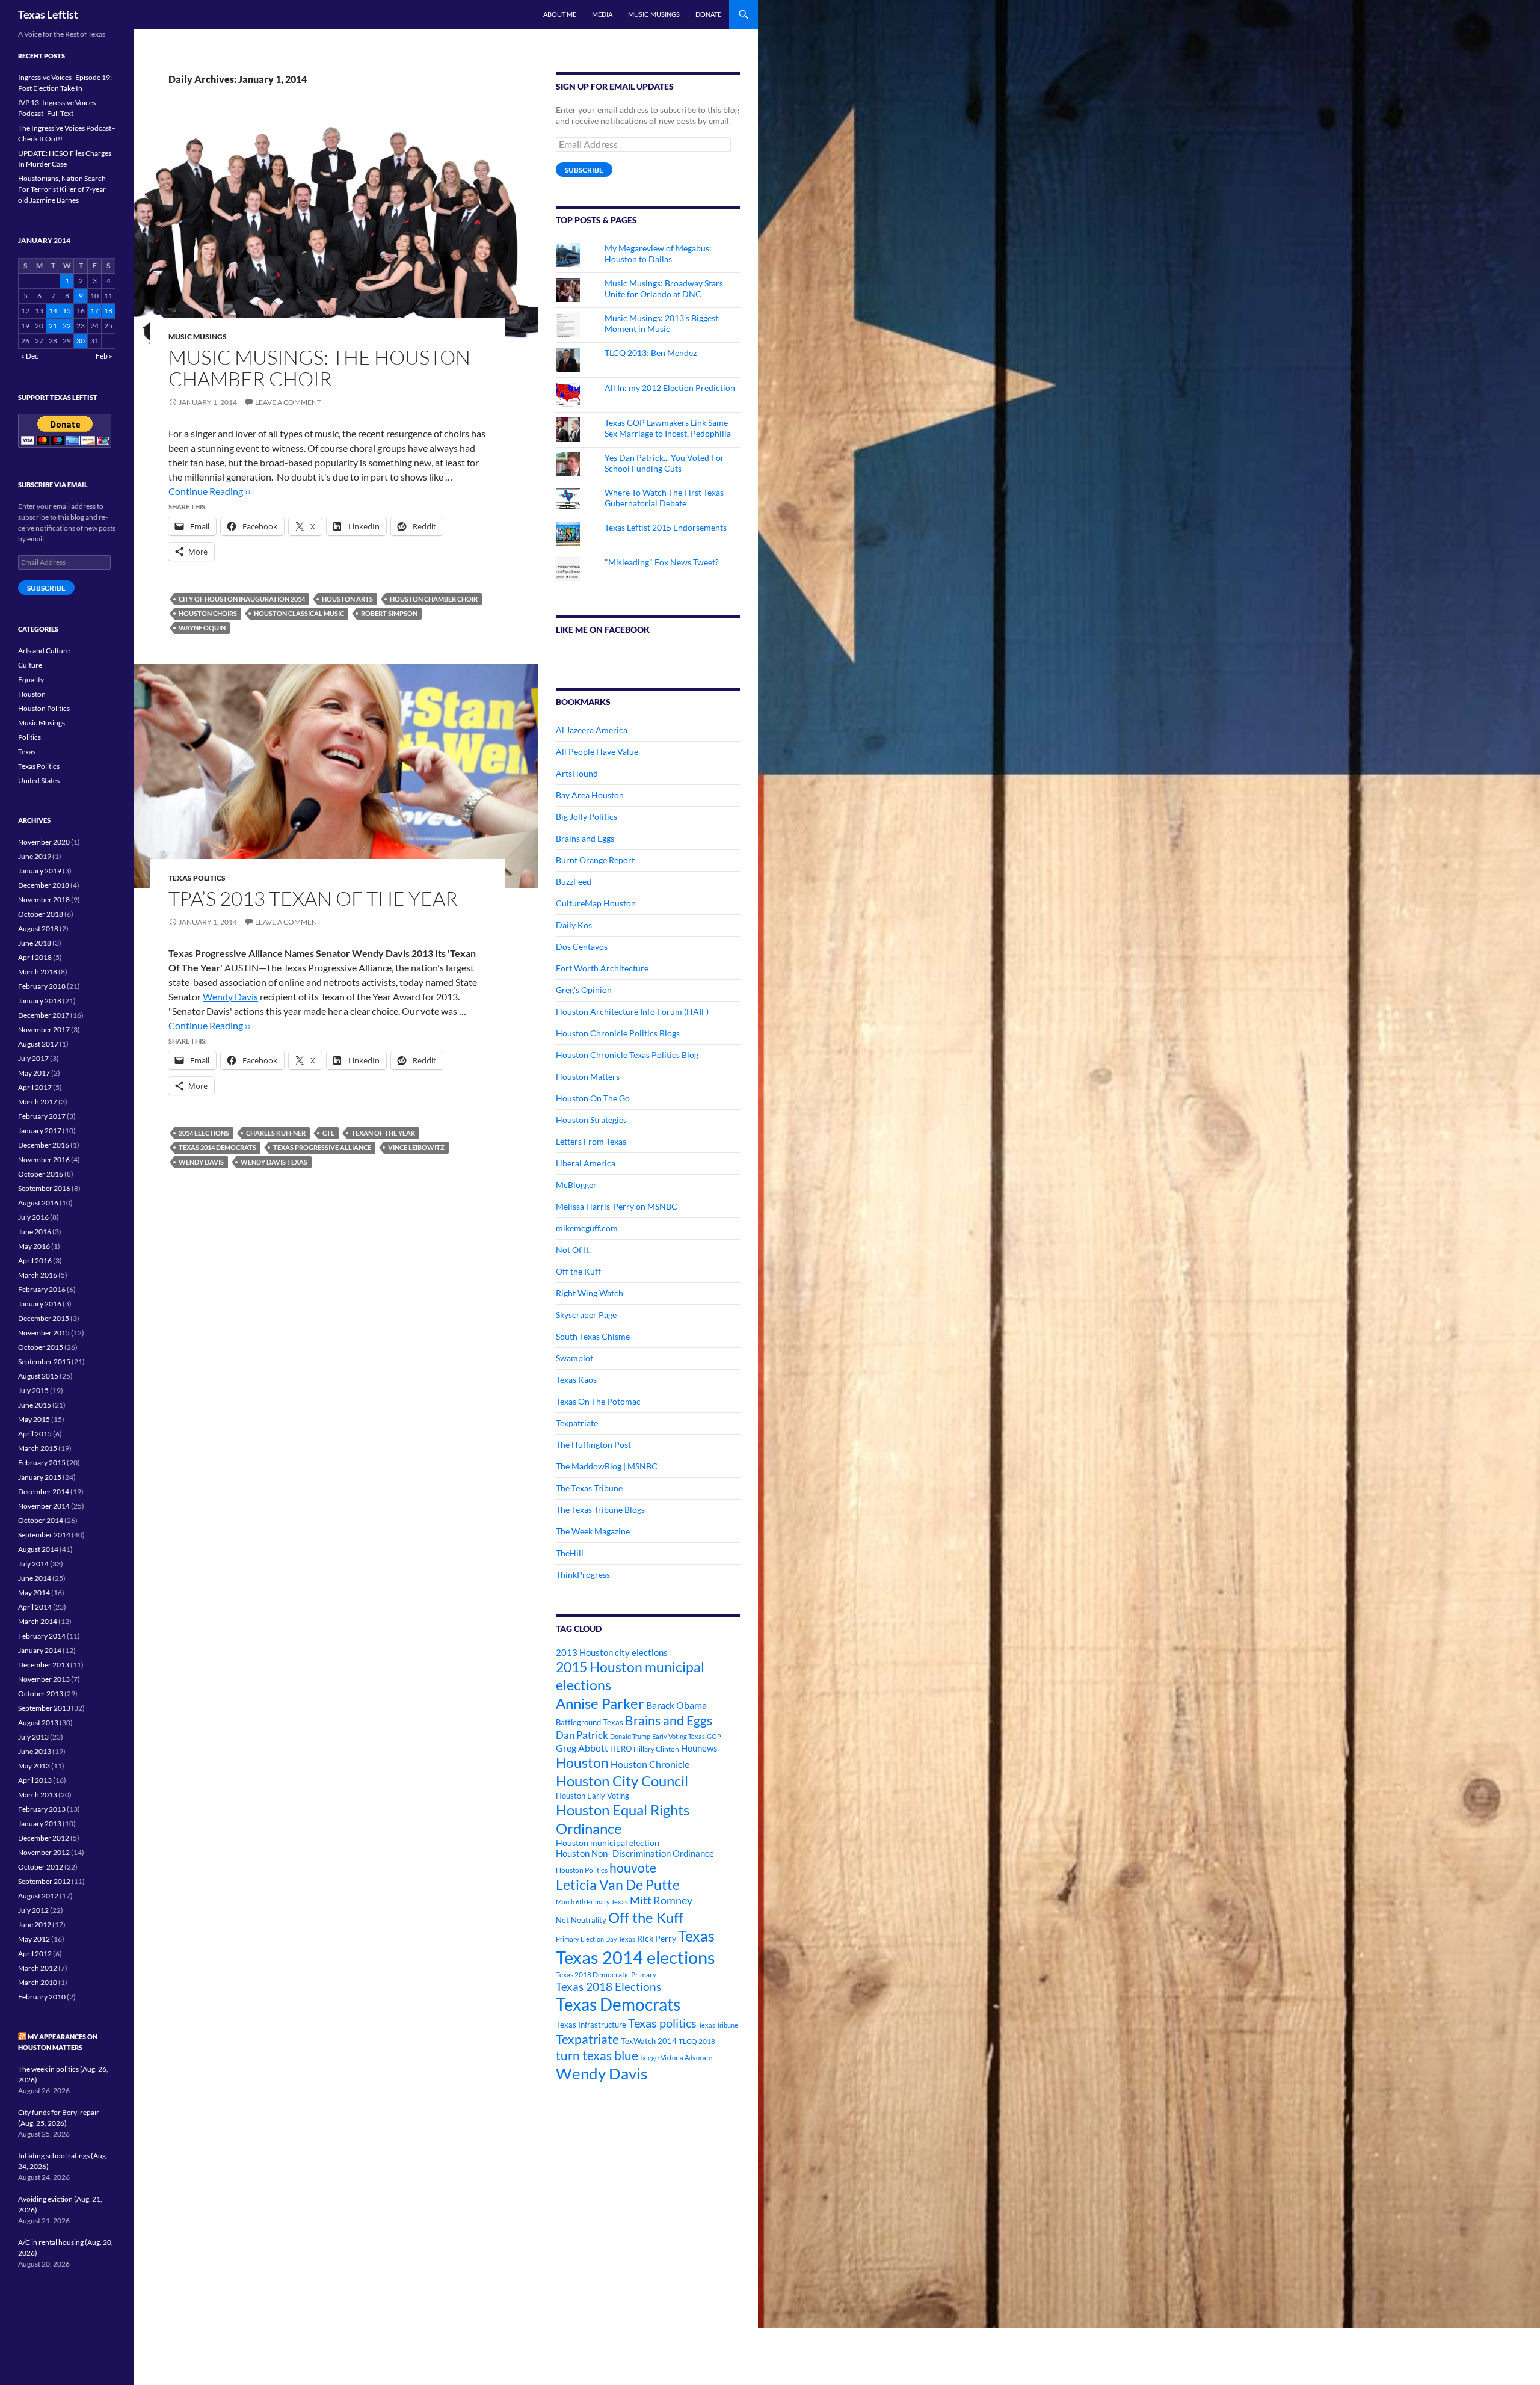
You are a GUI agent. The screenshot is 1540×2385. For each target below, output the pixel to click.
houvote (633, 1868)
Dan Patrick (582, 1735)
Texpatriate (577, 1423)
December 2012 (44, 1838)
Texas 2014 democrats (217, 1147)
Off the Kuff (578, 1271)
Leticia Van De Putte (618, 1885)
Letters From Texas (591, 1141)
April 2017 (35, 1087)
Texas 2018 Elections (608, 1986)
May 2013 (34, 1766)
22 (67, 326)
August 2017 (38, 1044)
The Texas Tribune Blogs (600, 1509)
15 (67, 311)
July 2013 (33, 1737)
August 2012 (38, 1896)
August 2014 (38, 1549)
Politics (29, 737)
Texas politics (662, 2023)
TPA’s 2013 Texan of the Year (313, 898)
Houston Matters (588, 1076)
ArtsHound (577, 773)
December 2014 (44, 1491)
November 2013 (44, 1679)
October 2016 (41, 1174)
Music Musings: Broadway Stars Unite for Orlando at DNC (664, 288)
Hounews (699, 1748)
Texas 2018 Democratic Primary (606, 1974)
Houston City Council (622, 1781)
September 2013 (44, 1708)
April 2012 (35, 1953)
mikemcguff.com (587, 1228)
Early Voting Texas (679, 1736)
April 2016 (35, 1260)
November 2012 (44, 1852)
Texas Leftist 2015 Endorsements (666, 527)
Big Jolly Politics (587, 817)
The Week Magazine (593, 1531)
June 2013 (35, 1751)
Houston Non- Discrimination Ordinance (635, 1854)
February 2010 (42, 1997)
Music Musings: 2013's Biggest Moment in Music (661, 323)
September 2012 (44, 1881)
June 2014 (35, 1578)
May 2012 (34, 1939)
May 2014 (34, 1593)
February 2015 (42, 1463)
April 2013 (35, 1780)
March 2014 (38, 1621)
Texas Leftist (48, 14)
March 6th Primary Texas (592, 1902)
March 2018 (38, 972)
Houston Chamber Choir (434, 599)
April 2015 (35, 1434)
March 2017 (38, 1102)
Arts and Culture (44, 651)
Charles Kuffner (276, 1133)
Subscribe (584, 170)
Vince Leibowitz (416, 1147)
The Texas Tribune (589, 1488)
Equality (31, 679)
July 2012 (33, 1910)
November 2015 (44, 1333)
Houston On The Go (593, 1098)
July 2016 (33, 1217)
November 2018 (44, 900)
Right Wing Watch (590, 1293)
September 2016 (44, 1188)
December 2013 (44, 1665)
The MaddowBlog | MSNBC (607, 1466)
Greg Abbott (582, 1748)
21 (53, 326)
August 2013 (38, 1722)
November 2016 (44, 1159)
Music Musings (654, 14)
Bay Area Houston (590, 795)
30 (81, 341)
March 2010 (38, 1982)
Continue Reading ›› (210, 491)
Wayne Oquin (202, 628)
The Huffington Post (593, 1445)
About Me (560, 14)
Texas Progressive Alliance (322, 1147)
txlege (649, 2057)
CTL (328, 1133)
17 (94, 311)
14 (53, 311)
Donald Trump (630, 1736)
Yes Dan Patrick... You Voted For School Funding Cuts (664, 463)
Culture (30, 665)
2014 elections (204, 1133)
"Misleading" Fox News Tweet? (662, 562)
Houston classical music (299, 613)
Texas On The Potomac (598, 1401)
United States (39, 780)
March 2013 (38, 1795)
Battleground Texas (590, 1722)
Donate (708, 14)
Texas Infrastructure (591, 2025)
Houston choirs (208, 613)
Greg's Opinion (584, 990)
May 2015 (34, 1419)
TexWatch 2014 (649, 2041)
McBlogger (576, 1185)
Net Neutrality (581, 1920)
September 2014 (44, 1535)
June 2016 (35, 1232)
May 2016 (34, 1246)
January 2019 (40, 871)
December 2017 (44, 1015)
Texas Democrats (618, 2005)
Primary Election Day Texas (596, 1939)
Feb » (104, 356)
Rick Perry (657, 1938)
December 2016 (44, 1145)
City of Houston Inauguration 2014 (242, 599)
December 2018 (44, 885)
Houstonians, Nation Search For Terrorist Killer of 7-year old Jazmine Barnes (62, 189)
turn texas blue (597, 2055)
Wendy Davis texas (274, 1162)
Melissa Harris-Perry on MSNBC (617, 1206)
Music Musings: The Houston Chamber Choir (319, 368)
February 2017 (42, 1116)
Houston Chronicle (650, 1764)
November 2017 (44, 1029)
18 (108, 311)
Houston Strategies (591, 1120)
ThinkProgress (583, 1574)
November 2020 (44, 842)
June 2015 (35, 1405)
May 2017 (34, 1073)
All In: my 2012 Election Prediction (670, 388)
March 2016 (38, 1275)
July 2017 (33, 1058)
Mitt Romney (661, 1900)
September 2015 (44, 1362)
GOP (714, 1736)
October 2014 (41, 1520)
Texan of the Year (383, 1133)
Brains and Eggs (585, 838)
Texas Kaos (576, 1380)
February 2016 (42, 1289)
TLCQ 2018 (697, 2041)
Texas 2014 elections (636, 1957)
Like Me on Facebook (603, 629)
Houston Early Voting (593, 1796)
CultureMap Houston (596, 903)
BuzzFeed (574, 882)
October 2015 (41, 1347)
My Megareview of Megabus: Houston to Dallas (658, 254)
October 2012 (41, 1867)
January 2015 (40, 1477)
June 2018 (35, 943)
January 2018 (40, 1001)
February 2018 (42, 986)
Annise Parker (600, 1703)
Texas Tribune (718, 2025)
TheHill (570, 1553)
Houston (582, 1762)
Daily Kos (574, 925)
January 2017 (40, 1131)
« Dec (30, 356)
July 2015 (33, 1390)
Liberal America (586, 1163)
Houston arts (347, 599)
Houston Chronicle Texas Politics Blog (627, 1055)
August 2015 (38, 1376)
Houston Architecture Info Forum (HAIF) (632, 1011)
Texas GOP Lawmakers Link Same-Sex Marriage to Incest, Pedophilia (668, 428)
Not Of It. (573, 1250)
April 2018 (35, 957)
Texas (696, 1936)
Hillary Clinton (656, 1749)
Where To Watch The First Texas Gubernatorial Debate (664, 498)
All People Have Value (597, 752)
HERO (621, 1749)
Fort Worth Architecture (602, 968)
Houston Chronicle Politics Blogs (618, 1033)
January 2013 (40, 1823)
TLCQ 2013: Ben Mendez (651, 353)
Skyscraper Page (586, 1315)
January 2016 (40, 1304)
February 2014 (42, 1636)
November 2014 (44, 1506)
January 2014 (40, 1650)
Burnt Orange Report (595, 860)
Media (602, 14)
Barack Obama (676, 1705)
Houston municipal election (608, 1843)
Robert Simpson (389, 613)
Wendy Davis (230, 996)
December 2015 (44, 1318)
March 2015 (38, 1448)
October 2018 (41, 914)
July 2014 (33, 1564)
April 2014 (35, 1607)
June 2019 (35, 856)
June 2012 (35, 1925)
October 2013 (41, 1694)
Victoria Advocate (686, 2057)
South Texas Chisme (593, 1336)
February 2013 (42, 1809)
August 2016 (38, 1203)
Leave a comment (288, 402)
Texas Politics (197, 878)
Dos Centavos (582, 946)
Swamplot (574, 1358)
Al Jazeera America (592, 730)
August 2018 (38, 928)
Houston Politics (582, 1870)
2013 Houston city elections (612, 1652)
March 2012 (38, 1968)
